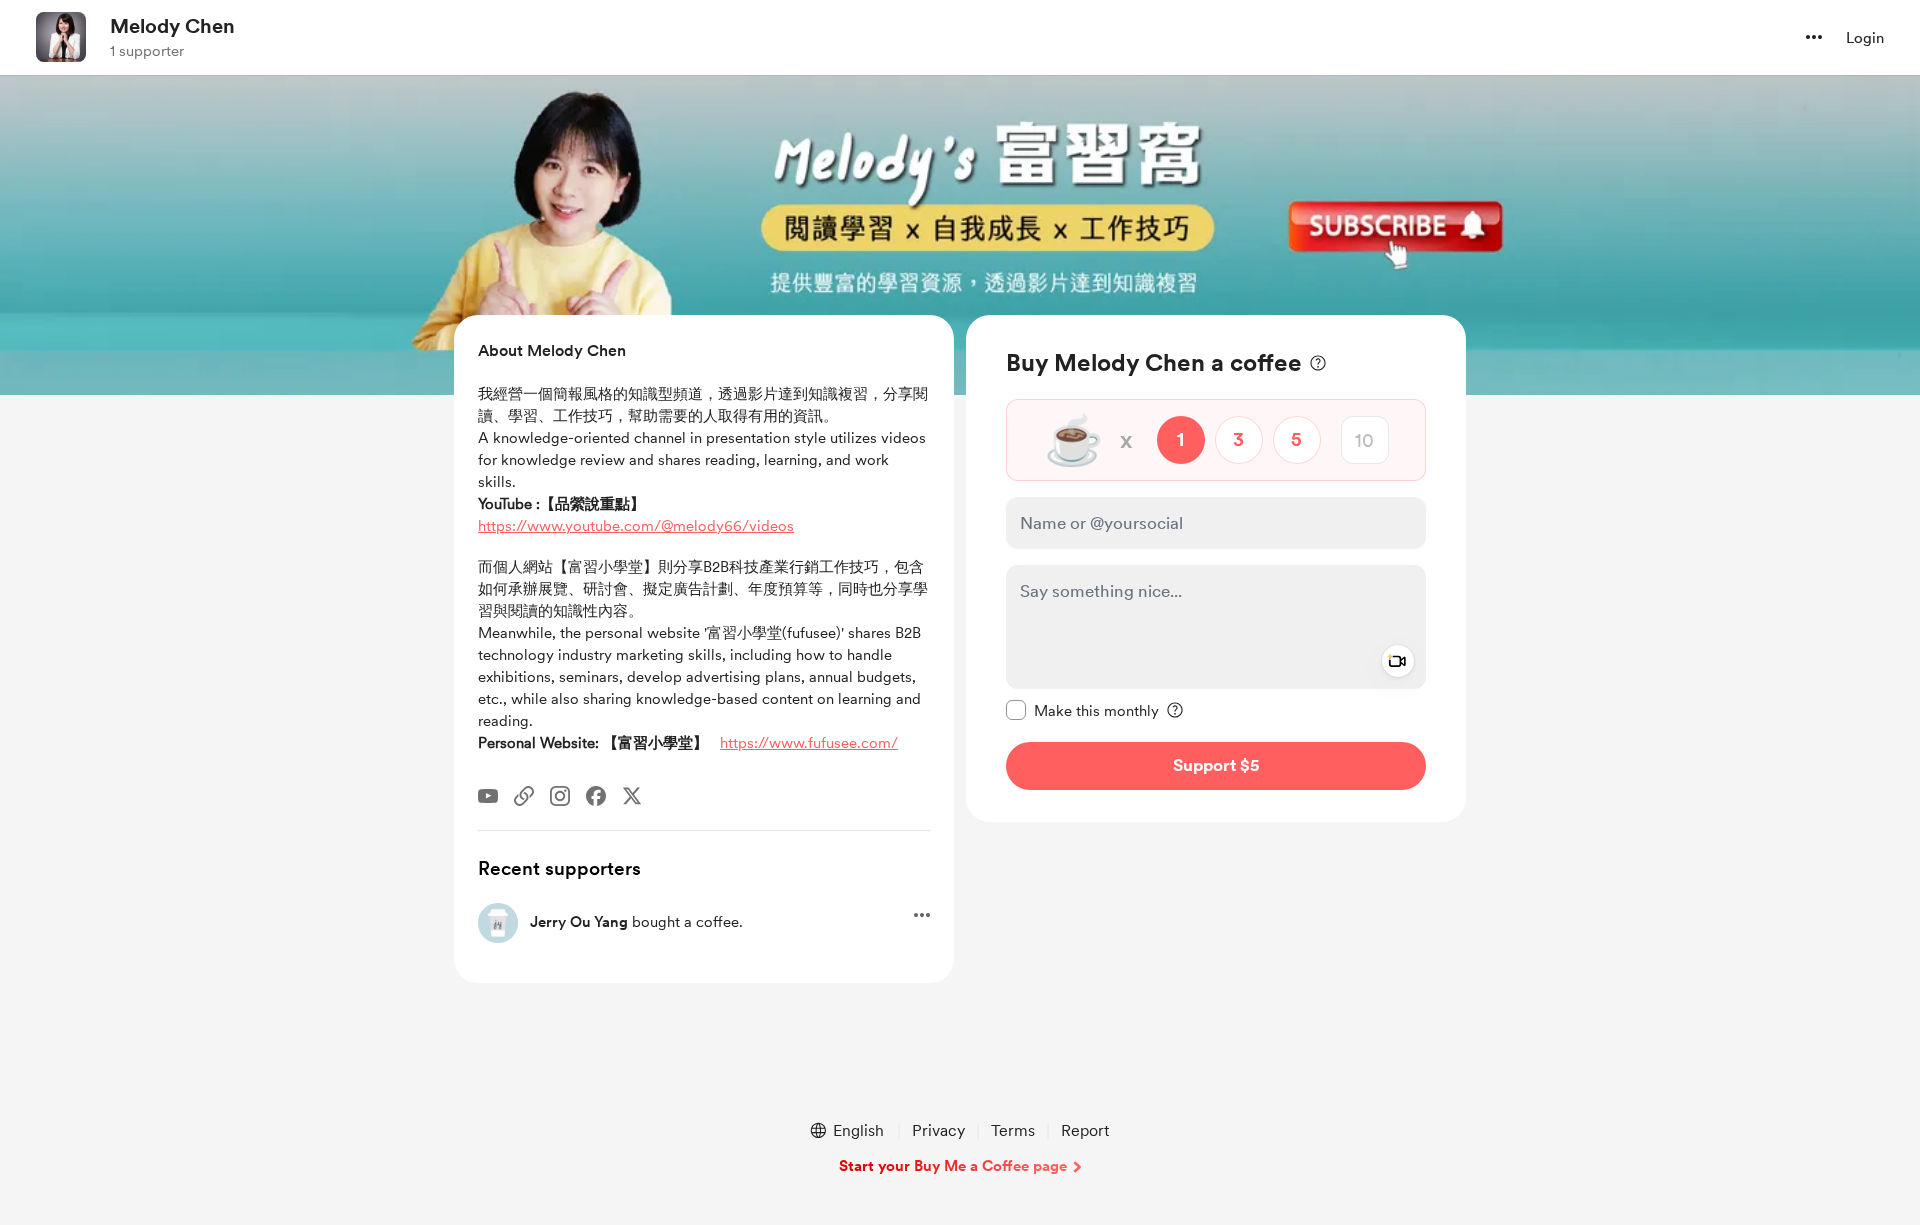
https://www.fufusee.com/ (809, 743)
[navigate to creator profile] (61, 37)
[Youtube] (488, 796)
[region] (1216, 568)
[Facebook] (596, 796)
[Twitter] (632, 796)
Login (1865, 38)
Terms (1013, 1130)
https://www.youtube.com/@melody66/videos (636, 526)
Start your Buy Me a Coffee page (953, 1166)
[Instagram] (560, 796)
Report (1085, 1130)
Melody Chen (172, 26)
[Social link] (524, 796)
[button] (1814, 37)
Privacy (938, 1130)
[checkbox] (1082, 710)
